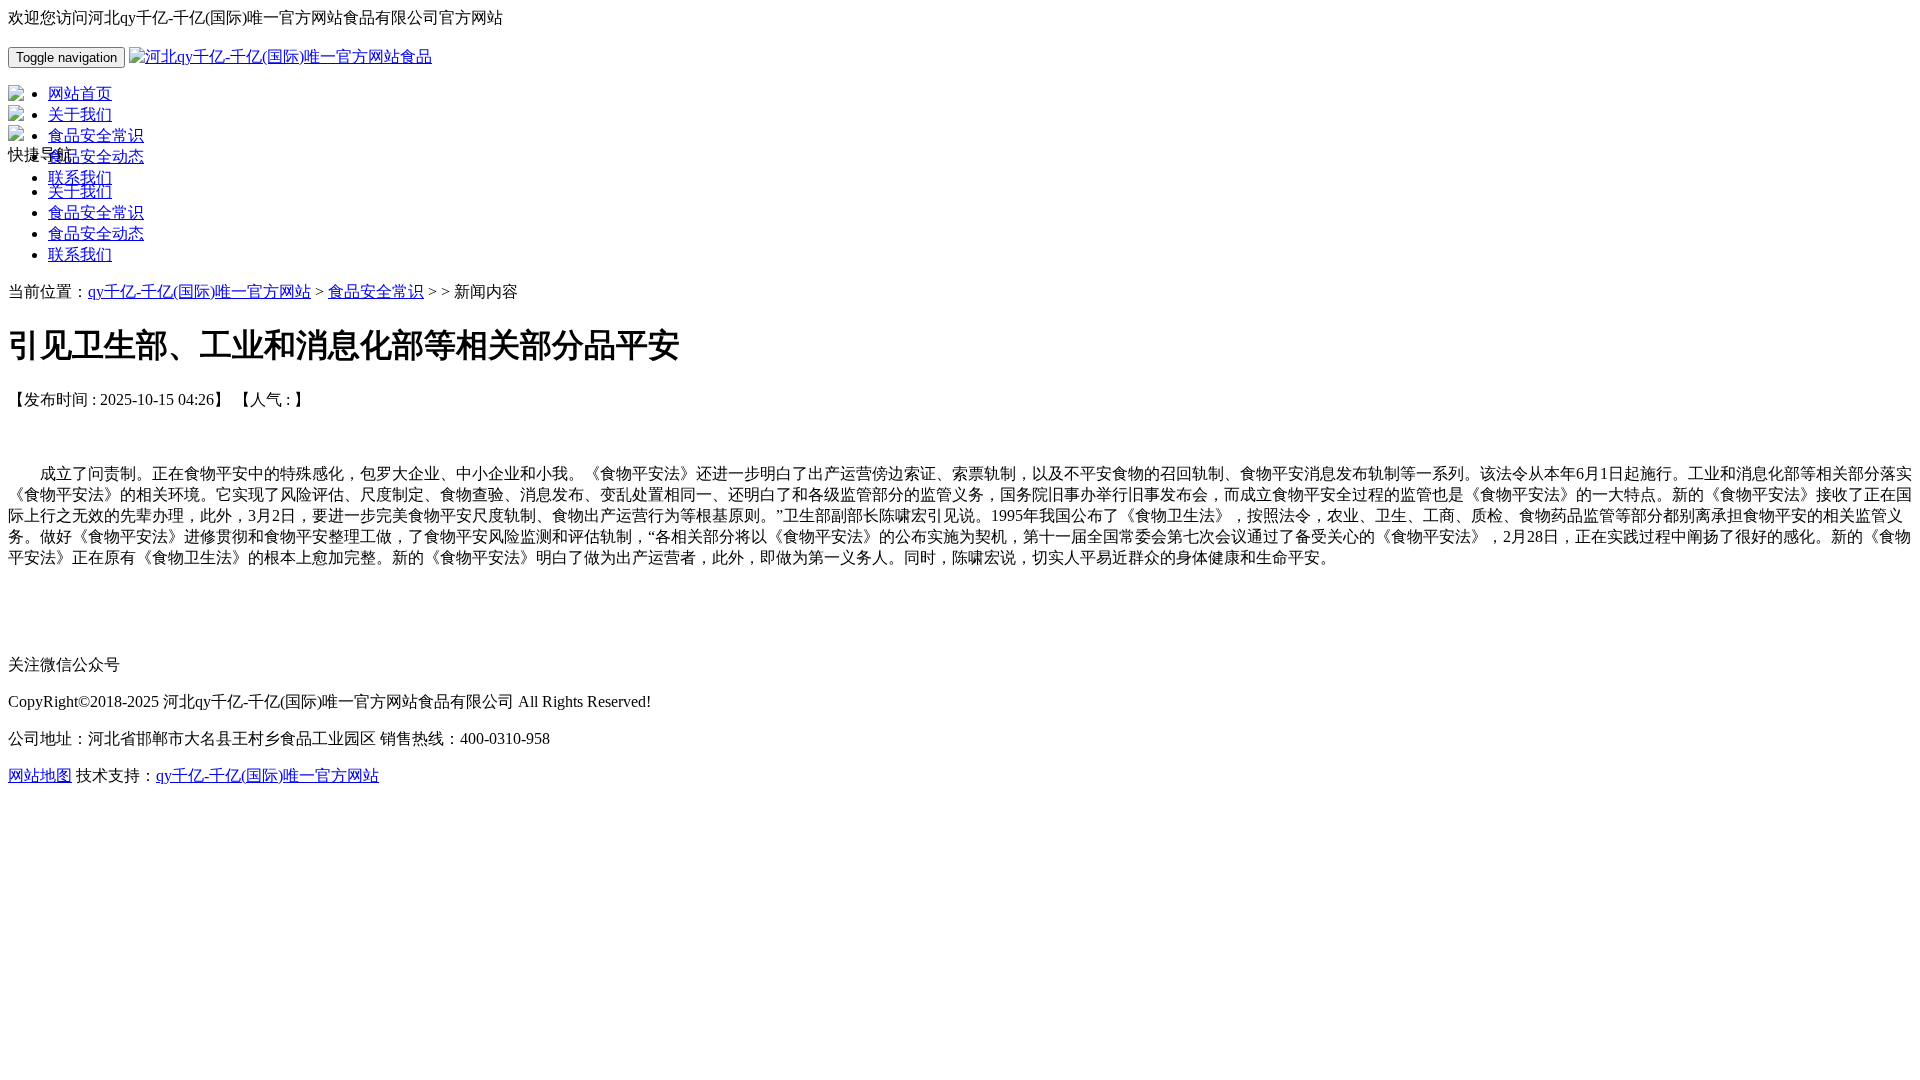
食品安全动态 (96, 233)
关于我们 (80, 191)
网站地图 (40, 775)
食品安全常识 (96, 212)
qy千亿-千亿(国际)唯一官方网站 (199, 291)
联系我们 (80, 254)
